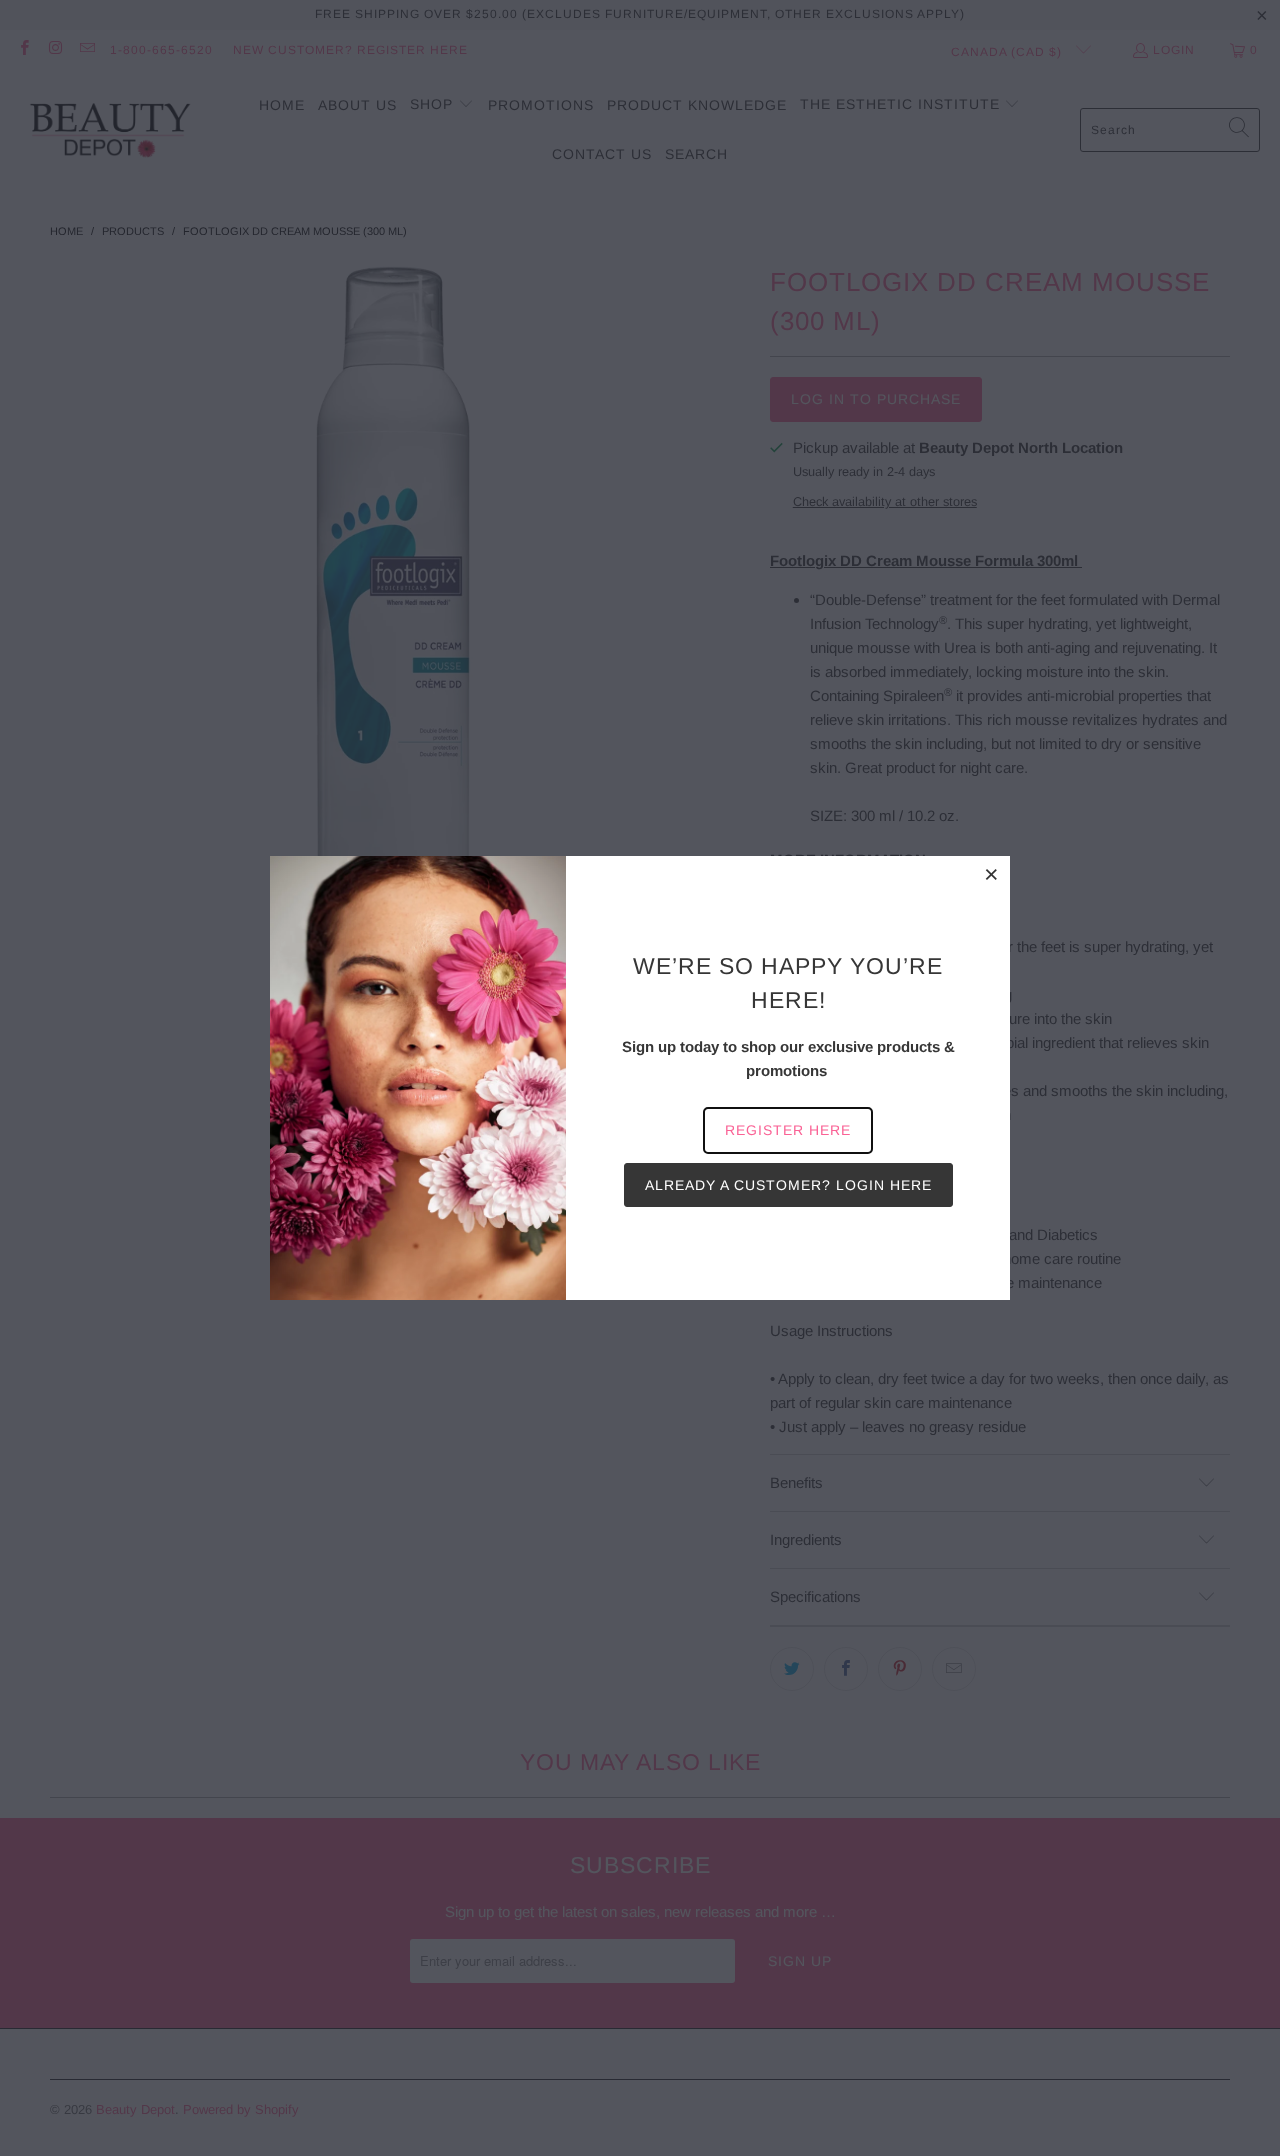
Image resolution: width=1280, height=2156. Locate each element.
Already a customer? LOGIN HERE (788, 1185)
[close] (992, 874)
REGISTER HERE (788, 1130)
